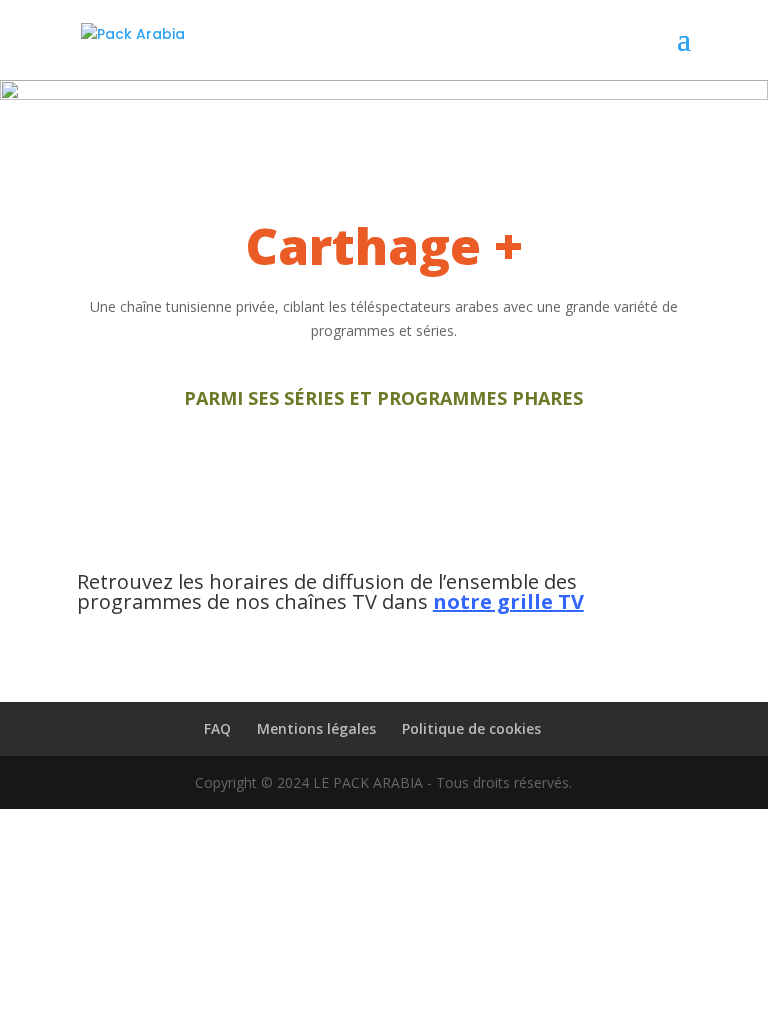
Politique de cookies (471, 728)
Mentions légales (316, 728)
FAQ (217, 728)
